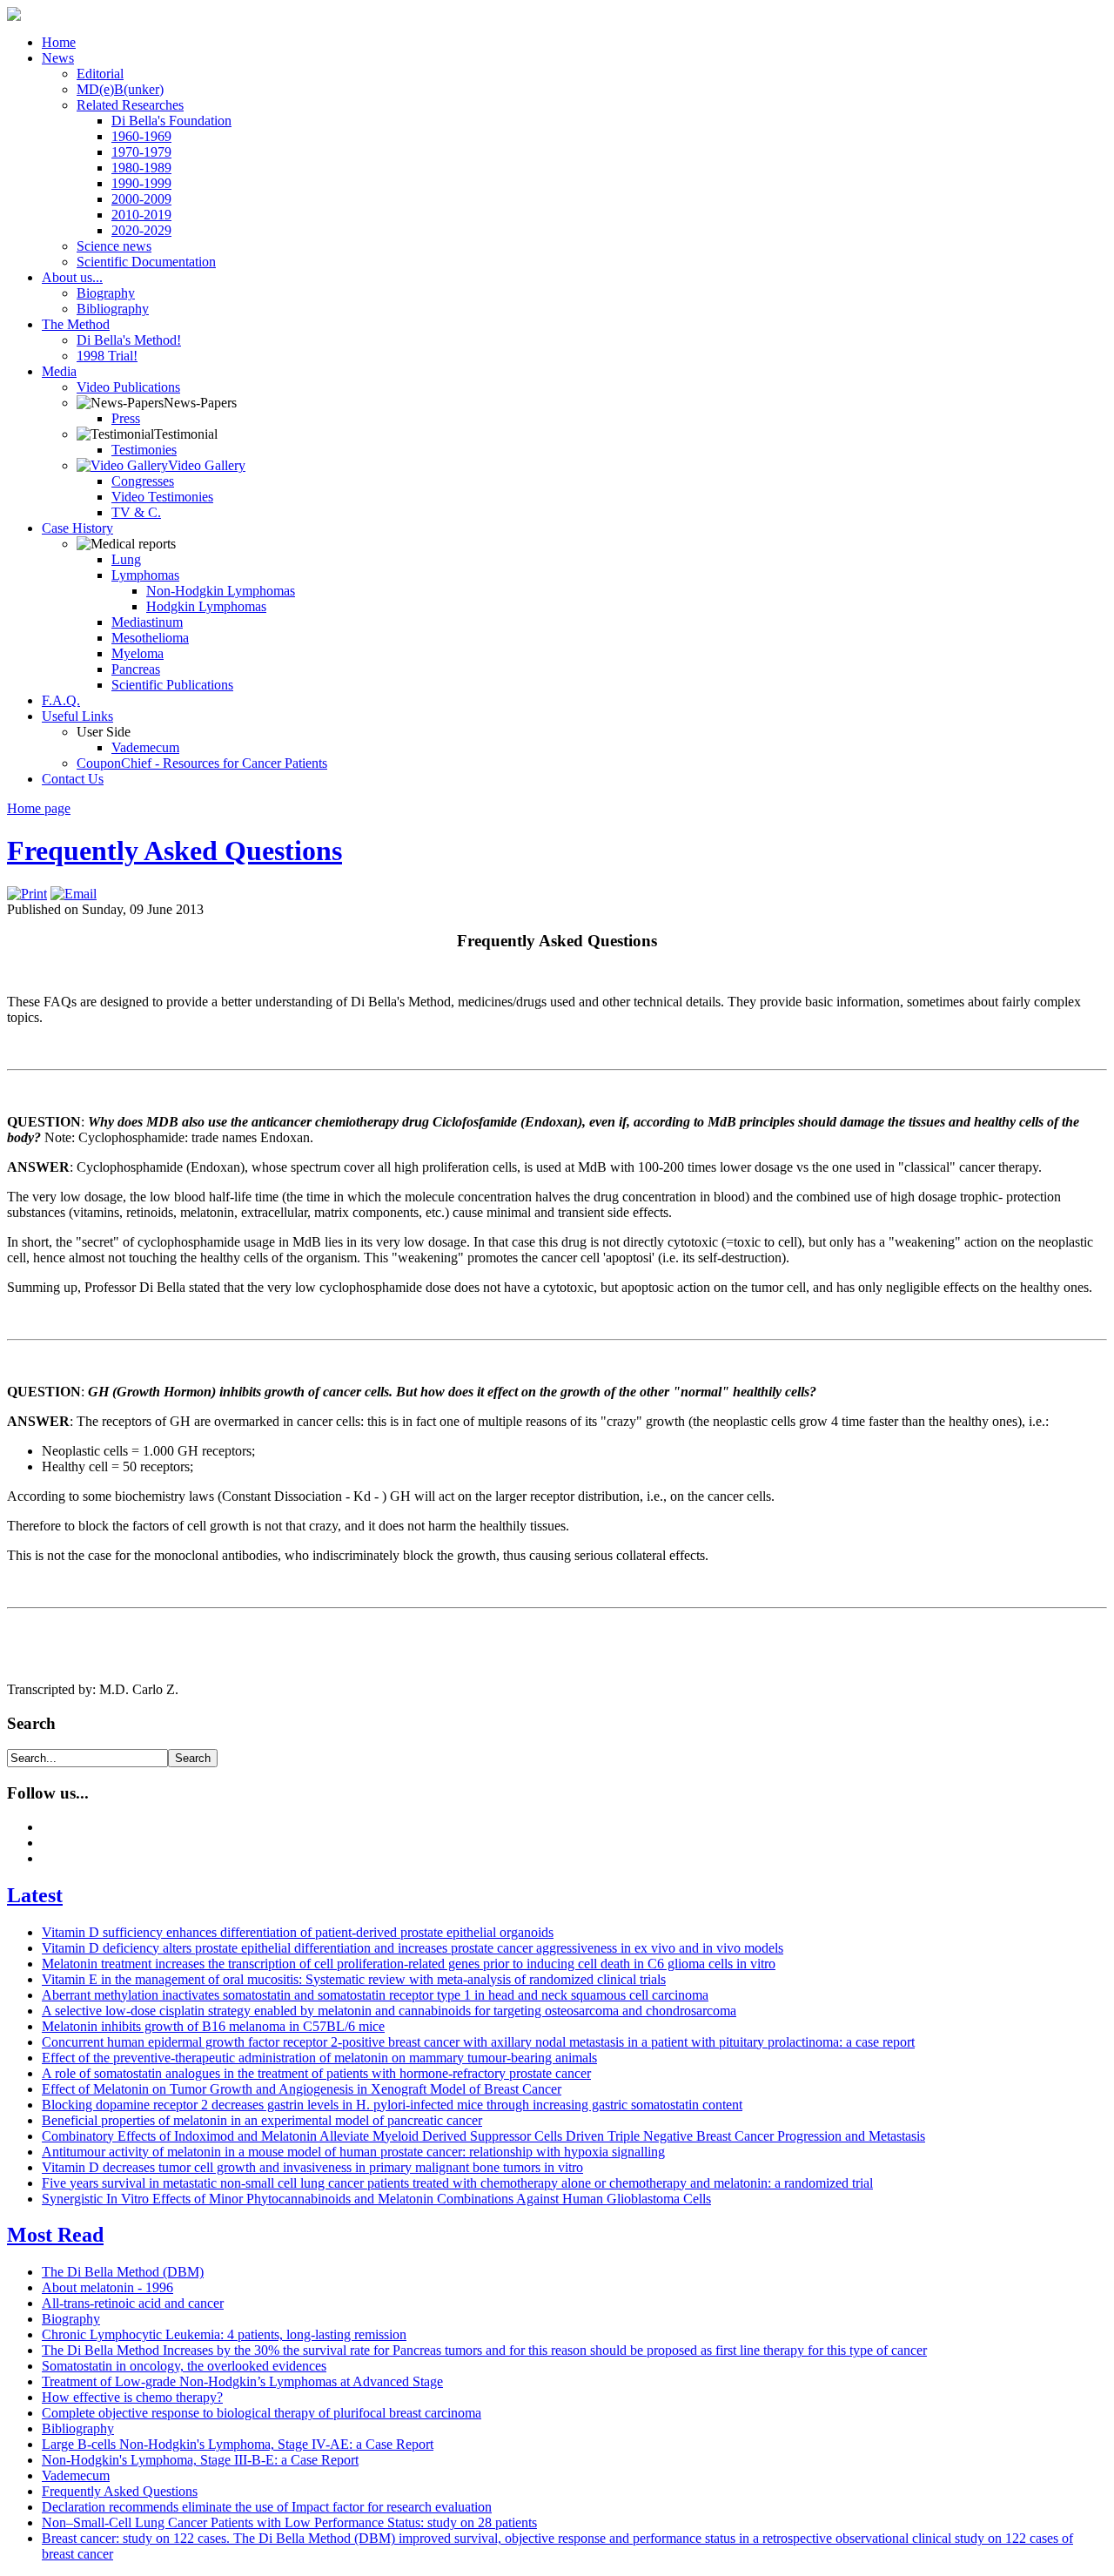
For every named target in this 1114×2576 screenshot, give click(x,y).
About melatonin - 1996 (107, 2287)
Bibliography (78, 2428)
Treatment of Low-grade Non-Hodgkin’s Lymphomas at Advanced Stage (242, 2381)
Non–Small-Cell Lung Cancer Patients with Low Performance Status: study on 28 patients (289, 2522)
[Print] (27, 894)
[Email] (74, 894)
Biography (71, 2319)
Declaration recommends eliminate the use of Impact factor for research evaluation (267, 2507)
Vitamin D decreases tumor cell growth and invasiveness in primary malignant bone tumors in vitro (312, 2167)
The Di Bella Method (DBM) (123, 2272)
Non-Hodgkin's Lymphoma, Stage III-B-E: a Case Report (200, 2460)
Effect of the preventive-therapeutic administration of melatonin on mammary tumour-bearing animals (319, 2058)
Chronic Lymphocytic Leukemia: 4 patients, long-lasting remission (224, 2334)
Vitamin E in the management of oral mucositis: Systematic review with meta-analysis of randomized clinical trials (354, 1979)
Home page (39, 808)
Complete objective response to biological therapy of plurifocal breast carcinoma (262, 2413)
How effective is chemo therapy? (132, 2397)
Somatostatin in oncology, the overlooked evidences (184, 2366)
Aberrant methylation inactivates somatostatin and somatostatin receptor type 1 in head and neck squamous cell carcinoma (375, 1995)
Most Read (55, 2235)
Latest (35, 1895)
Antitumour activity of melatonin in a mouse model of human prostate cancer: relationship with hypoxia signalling (353, 2152)
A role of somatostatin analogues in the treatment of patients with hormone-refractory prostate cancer (316, 2073)
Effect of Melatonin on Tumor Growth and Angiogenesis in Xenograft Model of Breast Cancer (302, 2089)
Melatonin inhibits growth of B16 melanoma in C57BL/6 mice (213, 2026)
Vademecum (76, 2475)
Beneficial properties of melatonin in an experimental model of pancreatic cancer (262, 2120)
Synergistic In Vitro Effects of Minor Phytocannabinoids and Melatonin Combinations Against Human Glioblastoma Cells (376, 2199)
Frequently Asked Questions (174, 851)
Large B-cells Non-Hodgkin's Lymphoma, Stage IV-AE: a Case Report (238, 2444)
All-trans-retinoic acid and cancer (133, 2303)
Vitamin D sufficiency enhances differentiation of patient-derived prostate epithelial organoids (298, 1932)
